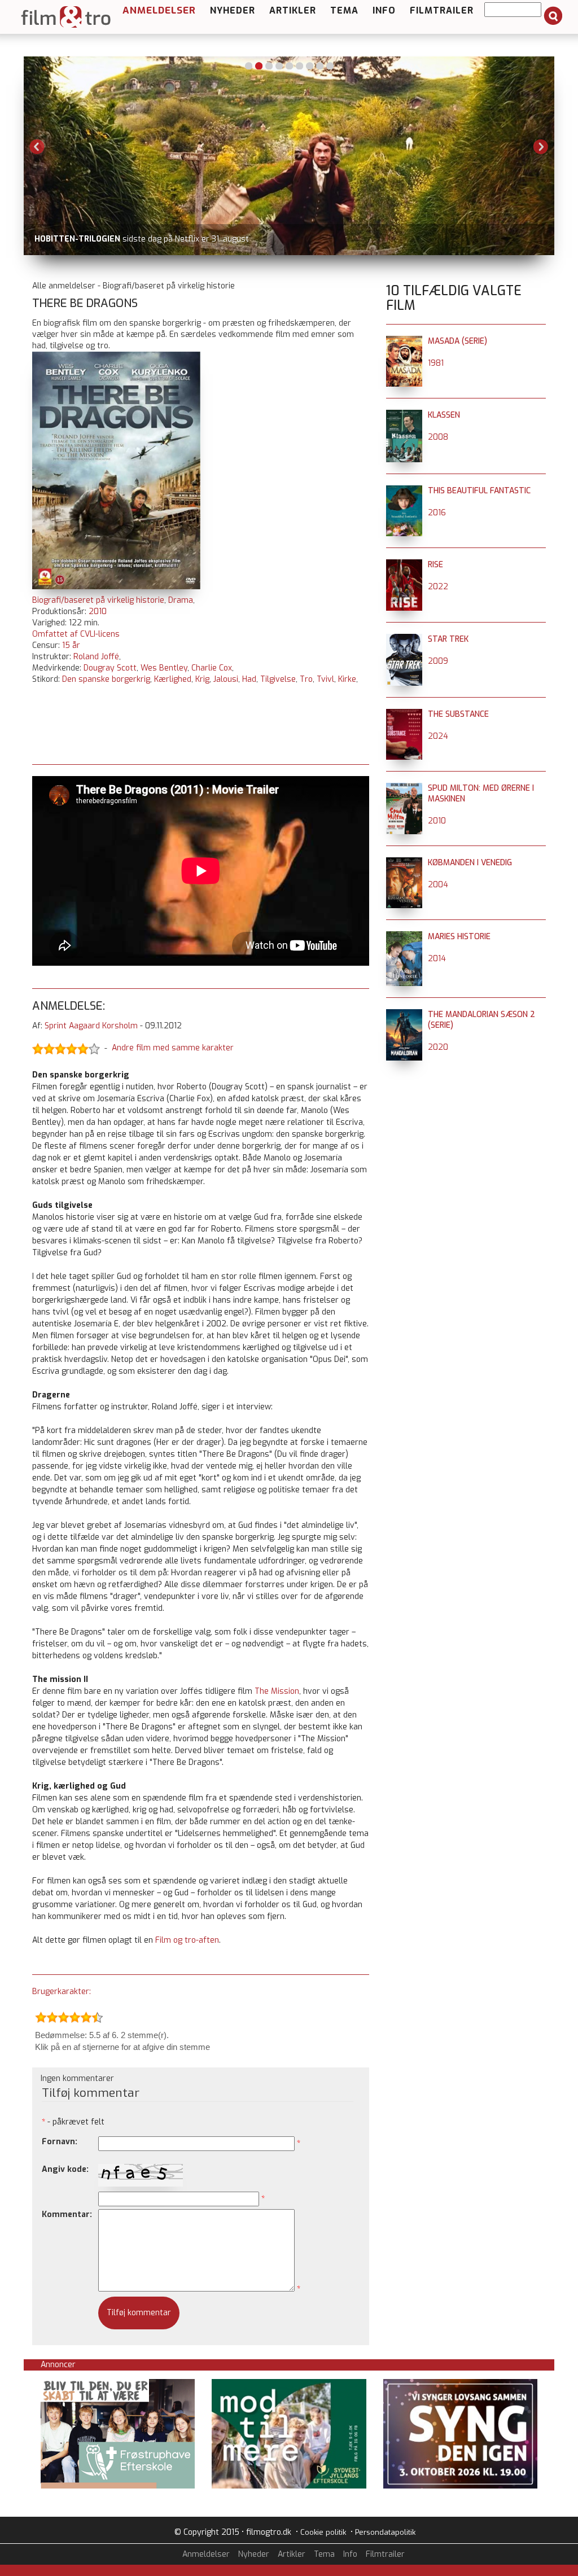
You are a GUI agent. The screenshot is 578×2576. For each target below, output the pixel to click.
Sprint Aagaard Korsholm (91, 1026)
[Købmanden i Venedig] (404, 863)
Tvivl (325, 679)
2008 (438, 437)
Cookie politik (323, 2532)
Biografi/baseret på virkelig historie (98, 600)
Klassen (444, 415)
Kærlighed (173, 679)
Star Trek (448, 639)
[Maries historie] (404, 937)
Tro (306, 679)
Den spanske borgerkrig (106, 679)
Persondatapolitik (385, 2532)
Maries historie (459, 937)
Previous (37, 147)
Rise (435, 565)
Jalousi (226, 679)
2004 (438, 885)
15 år (71, 645)
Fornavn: (60, 2142)
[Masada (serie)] (404, 341)
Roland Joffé (96, 657)
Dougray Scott (110, 668)
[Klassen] (404, 415)
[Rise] (404, 565)
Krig (202, 679)
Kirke (347, 679)
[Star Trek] (404, 639)
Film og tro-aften (187, 1940)
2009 (438, 661)
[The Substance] (404, 714)
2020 (438, 1047)
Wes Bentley (164, 668)
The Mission (277, 1691)
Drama (181, 600)
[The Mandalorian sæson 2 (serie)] (404, 1015)
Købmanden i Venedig (470, 863)
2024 (438, 736)
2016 (437, 513)
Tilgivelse (278, 679)
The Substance (458, 714)
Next (541, 147)
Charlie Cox (212, 668)
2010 (98, 612)
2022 (438, 587)
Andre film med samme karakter (173, 1048)
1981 (436, 363)
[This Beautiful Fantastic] (404, 491)
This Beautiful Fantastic (479, 491)
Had (249, 679)
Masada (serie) (457, 341)
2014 (437, 959)
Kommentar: (67, 2214)
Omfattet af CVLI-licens (76, 634)
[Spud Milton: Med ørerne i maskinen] (404, 788)
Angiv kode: (65, 2169)
